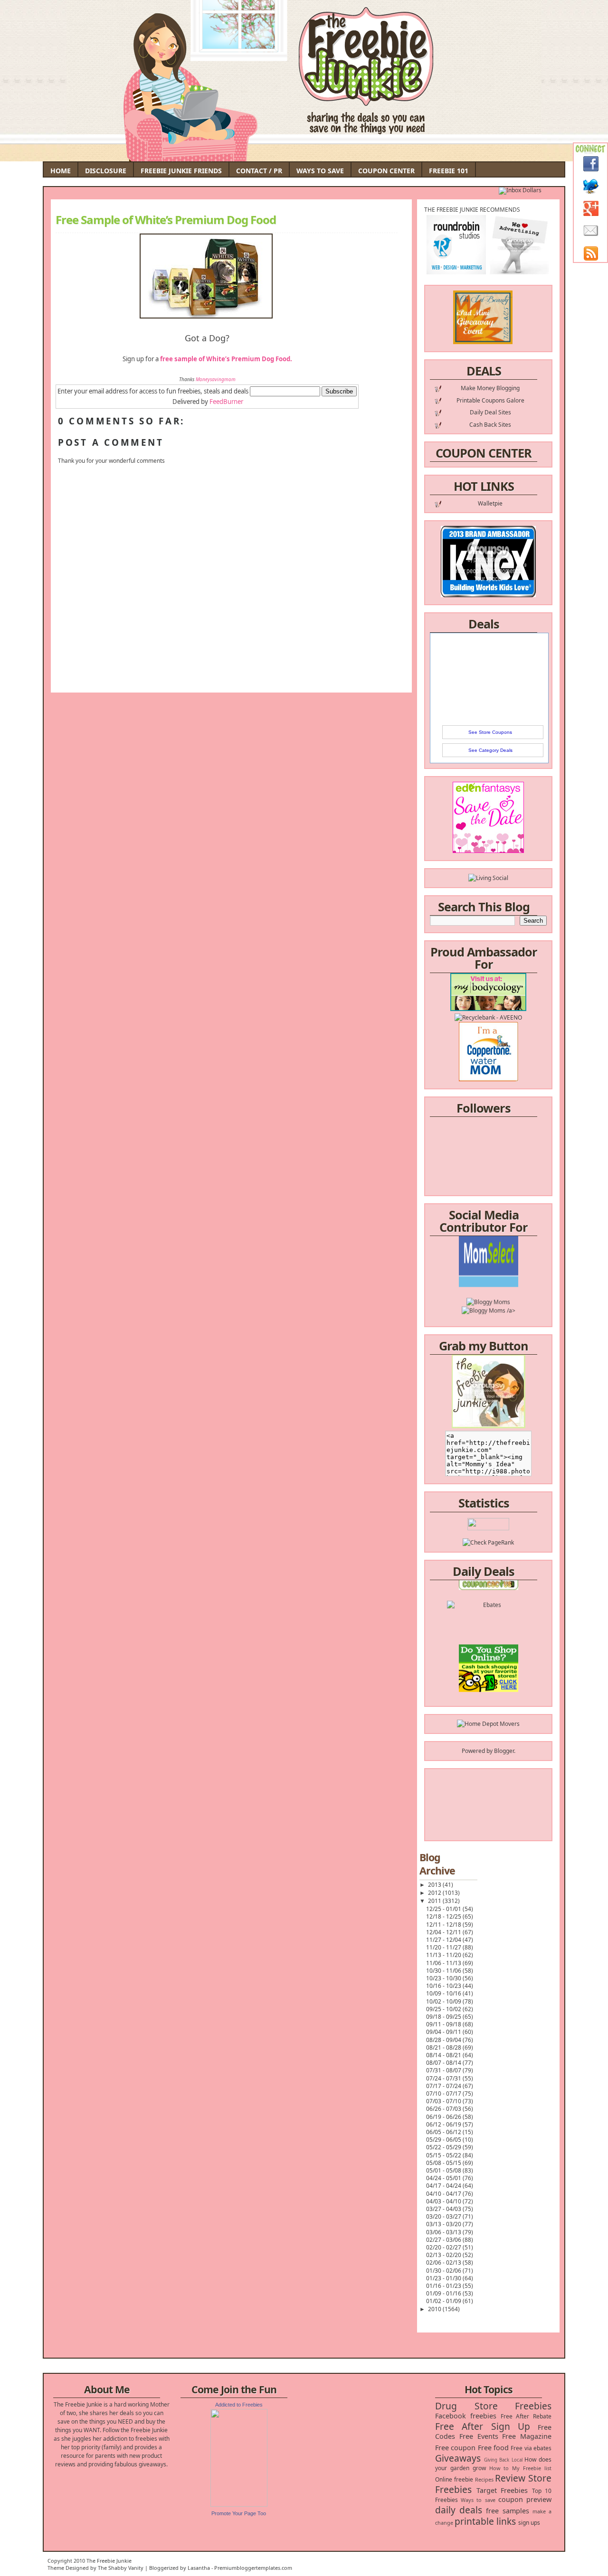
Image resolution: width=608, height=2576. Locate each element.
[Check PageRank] (488, 1542)
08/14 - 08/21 (444, 2055)
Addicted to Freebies (239, 2405)
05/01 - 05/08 (444, 2170)
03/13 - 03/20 (444, 2224)
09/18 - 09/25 (444, 2017)
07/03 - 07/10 (444, 2101)
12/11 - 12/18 (444, 1925)
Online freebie (454, 2479)
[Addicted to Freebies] (239, 2505)
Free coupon (455, 2448)
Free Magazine (527, 2436)
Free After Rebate (526, 2416)
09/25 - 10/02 (444, 2009)
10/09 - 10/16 (444, 1993)
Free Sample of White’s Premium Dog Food (166, 220)
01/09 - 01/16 (444, 2293)
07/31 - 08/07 (444, 2070)
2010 (435, 2309)
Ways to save (478, 2500)
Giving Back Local (503, 2460)
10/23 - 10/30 (444, 1978)
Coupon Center (386, 171)
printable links (485, 2521)
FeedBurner (226, 402)
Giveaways (458, 2458)
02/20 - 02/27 (444, 2247)
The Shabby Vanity (121, 2568)
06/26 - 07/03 (444, 2109)
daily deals (459, 2510)
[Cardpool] (488, 1690)
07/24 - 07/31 (444, 2078)
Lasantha (199, 2568)
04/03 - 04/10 (444, 2201)
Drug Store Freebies (493, 2406)
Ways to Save (320, 171)
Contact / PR (259, 171)
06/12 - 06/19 (444, 2124)
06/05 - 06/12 (444, 2132)
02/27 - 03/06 (444, 2240)
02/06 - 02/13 (444, 2262)
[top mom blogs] (489, 1655)
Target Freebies (502, 2490)
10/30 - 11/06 (444, 1971)
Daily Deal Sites (490, 412)
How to (499, 2468)
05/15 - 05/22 (444, 2155)
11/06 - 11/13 (444, 1963)
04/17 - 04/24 (444, 2186)
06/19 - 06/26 (444, 2117)
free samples (507, 2511)
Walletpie (490, 503)
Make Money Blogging (490, 388)
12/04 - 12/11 (444, 1932)
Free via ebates (531, 2448)
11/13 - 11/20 (444, 1955)
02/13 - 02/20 (444, 2255)
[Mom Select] (489, 1259)
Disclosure (106, 171)
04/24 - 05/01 (444, 2178)
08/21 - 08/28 (444, 2047)
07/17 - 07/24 (444, 2086)
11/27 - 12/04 (444, 1940)
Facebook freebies (466, 2416)
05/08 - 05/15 (444, 2163)
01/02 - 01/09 (444, 2301)
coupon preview (525, 2499)
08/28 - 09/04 (444, 2040)
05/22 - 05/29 (444, 2147)
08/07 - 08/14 (444, 2063)
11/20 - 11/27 (444, 1947)
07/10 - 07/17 (444, 2094)
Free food (493, 2448)
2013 (435, 1885)
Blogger (504, 1751)
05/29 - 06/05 (444, 2140)
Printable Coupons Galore (490, 400)
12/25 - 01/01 (444, 1909)
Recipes (484, 2479)
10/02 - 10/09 (444, 2001)
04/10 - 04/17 (444, 2194)
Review (510, 2478)
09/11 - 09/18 (444, 2024)
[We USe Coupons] (489, 1672)
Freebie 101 (449, 171)
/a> (510, 1285)
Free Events (479, 2436)
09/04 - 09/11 (444, 2032)
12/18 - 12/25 (444, 1916)
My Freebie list (532, 2468)
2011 (435, 1901)
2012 (435, 1893)
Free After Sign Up (483, 2426)
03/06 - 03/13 (444, 2232)
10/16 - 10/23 (444, 1986)
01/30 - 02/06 (444, 2271)
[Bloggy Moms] (488, 1276)
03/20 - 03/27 (444, 2216)
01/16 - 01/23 (444, 2286)
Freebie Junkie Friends (181, 171)
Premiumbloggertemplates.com (253, 2568)
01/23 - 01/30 (444, 2278)
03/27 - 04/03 (444, 2209)
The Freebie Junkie (109, 2561)
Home (61, 171)
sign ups (529, 2523)
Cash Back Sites (490, 425)
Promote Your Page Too (239, 2513)
